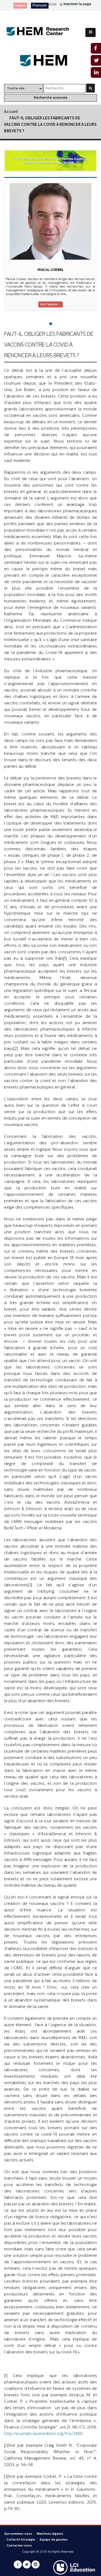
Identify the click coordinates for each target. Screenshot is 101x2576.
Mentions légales (50, 2534)
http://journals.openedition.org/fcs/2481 (43, 2434)
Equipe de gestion (54, 2540)
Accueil (11, 112)
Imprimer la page (77, 4)
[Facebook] (18, 2564)
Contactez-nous (19, 2546)
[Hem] (50, 61)
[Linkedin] (36, 2564)
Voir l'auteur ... (50, 304)
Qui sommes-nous (18, 2534)
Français (40, 5)
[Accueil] (42, 32)
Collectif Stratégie (21, 2540)
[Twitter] (27, 2564)
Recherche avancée (51, 98)
